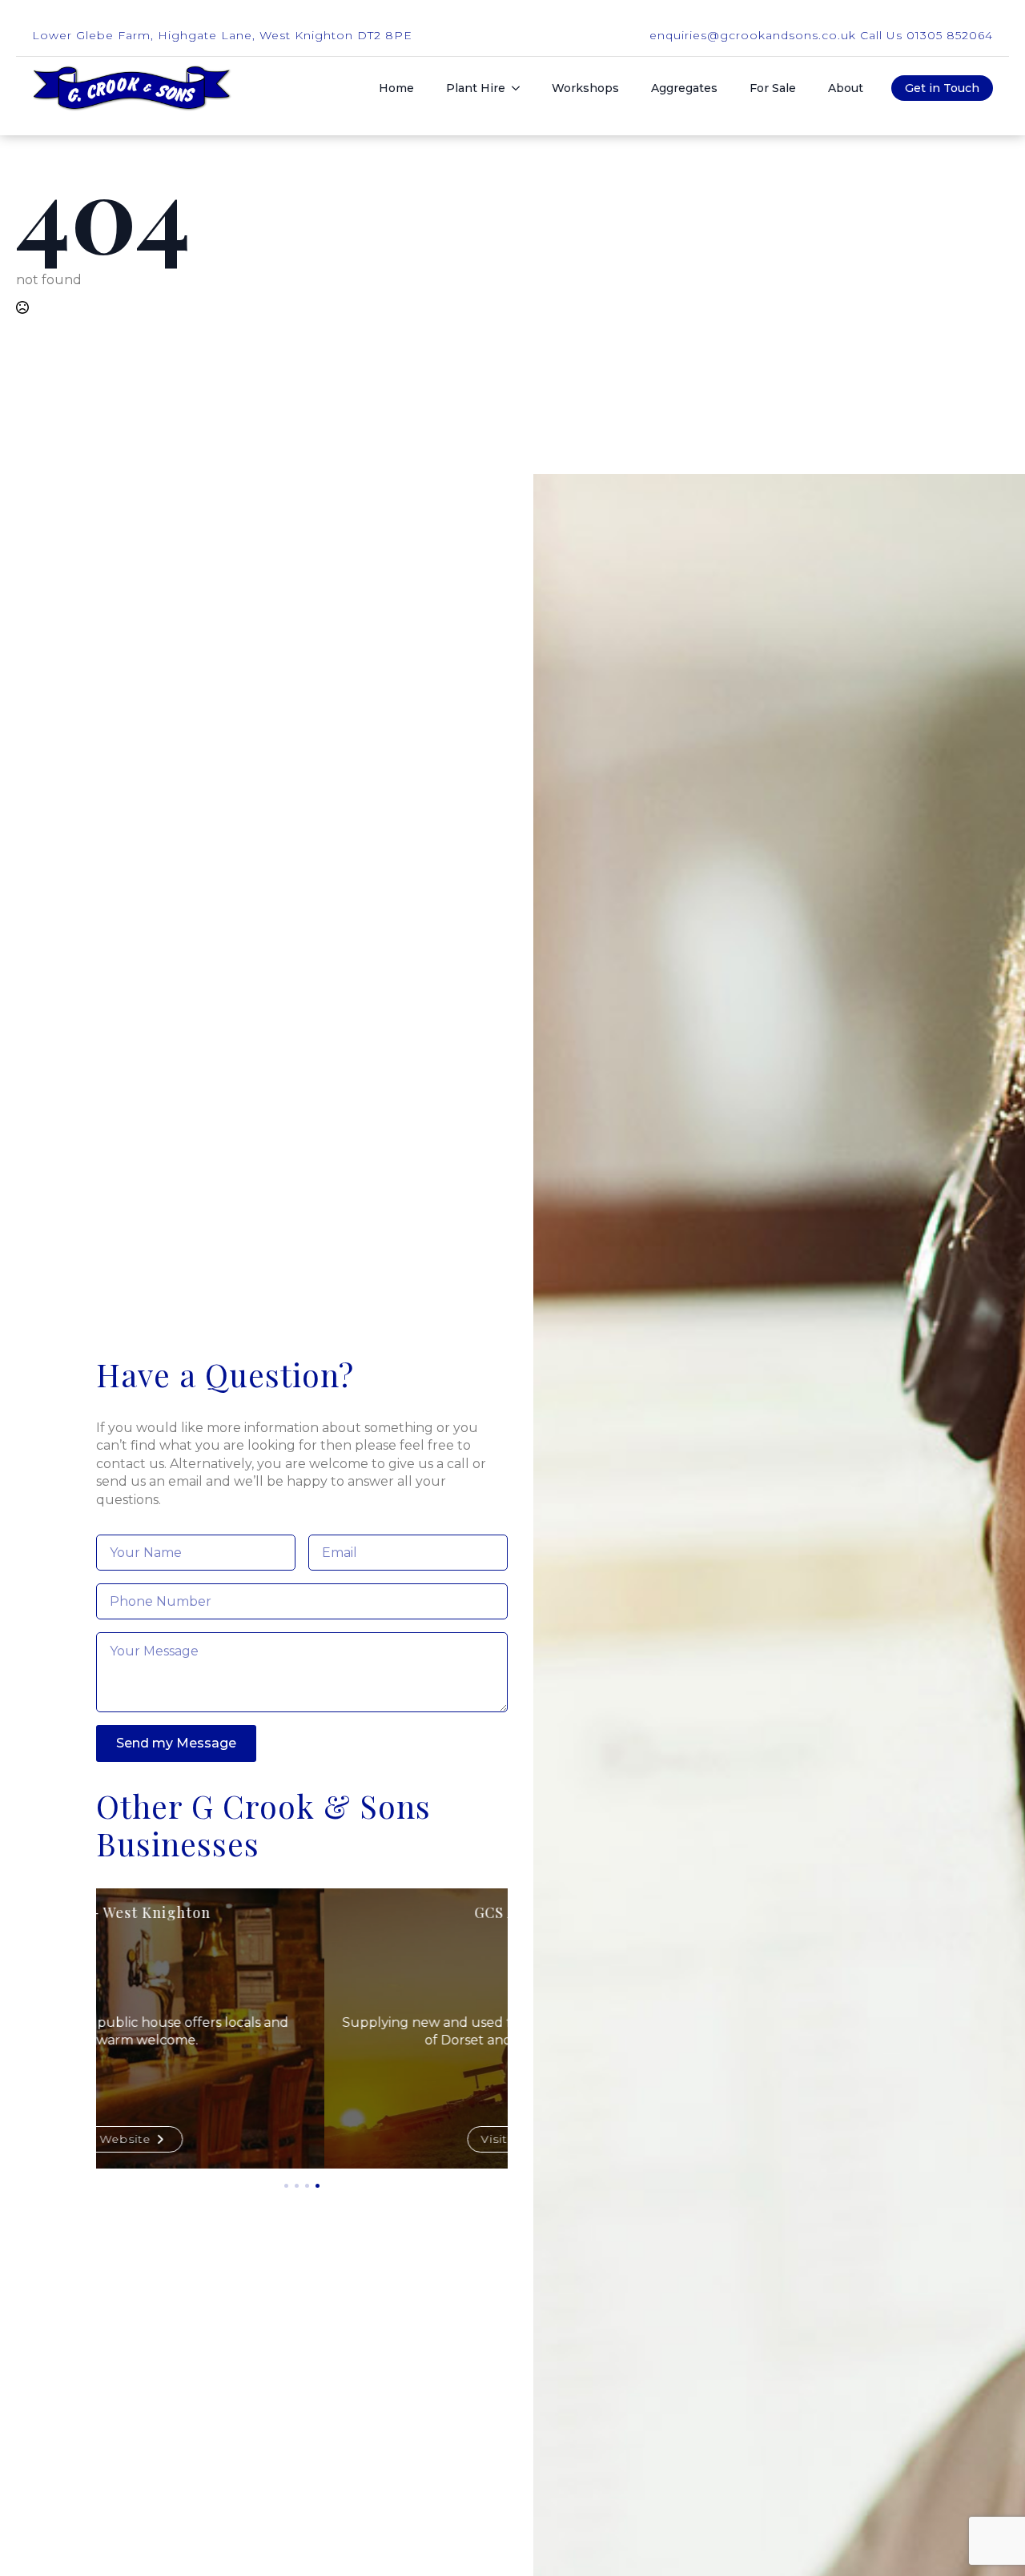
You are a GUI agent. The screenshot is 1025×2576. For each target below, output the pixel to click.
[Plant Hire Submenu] (521, 88)
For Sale (773, 88)
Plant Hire (476, 88)
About (846, 88)
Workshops (585, 88)
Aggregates (684, 88)
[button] (286, 2186)
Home (396, 88)
